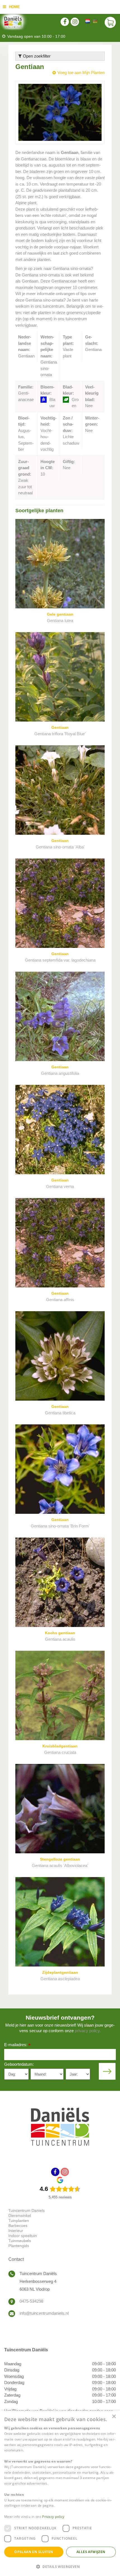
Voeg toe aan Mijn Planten (81, 73)
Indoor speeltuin (23, 2236)
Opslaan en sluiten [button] (34, 2552)
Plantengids (19, 2246)
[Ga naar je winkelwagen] (110, 22)
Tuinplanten (19, 2221)
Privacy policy (53, 2517)
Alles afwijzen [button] (91, 2552)
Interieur (16, 2231)
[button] (60, 2566)
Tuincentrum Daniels (27, 2210)
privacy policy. (88, 2031)
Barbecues (18, 2226)
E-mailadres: (17, 2045)
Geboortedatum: (19, 2064)
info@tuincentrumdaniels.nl (44, 2313)
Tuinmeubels (20, 2241)
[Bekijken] (110, 22)
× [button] (114, 2417)
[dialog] (60, 2493)
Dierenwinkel (20, 2216)
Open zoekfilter (36, 56)
